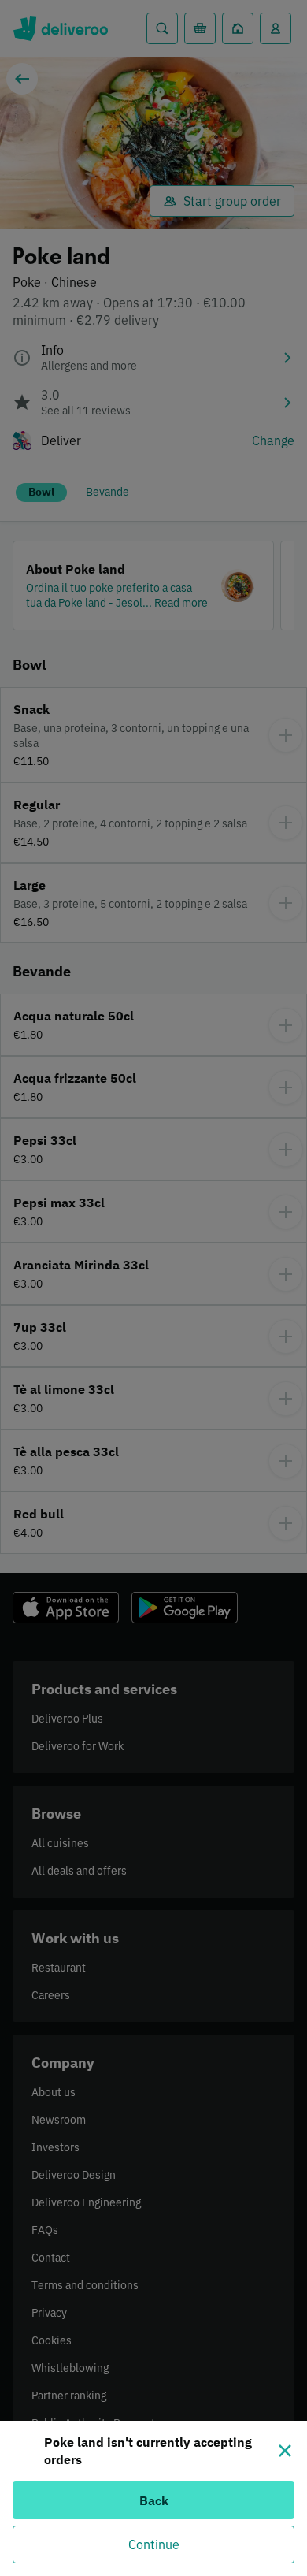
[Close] (285, 2451)
